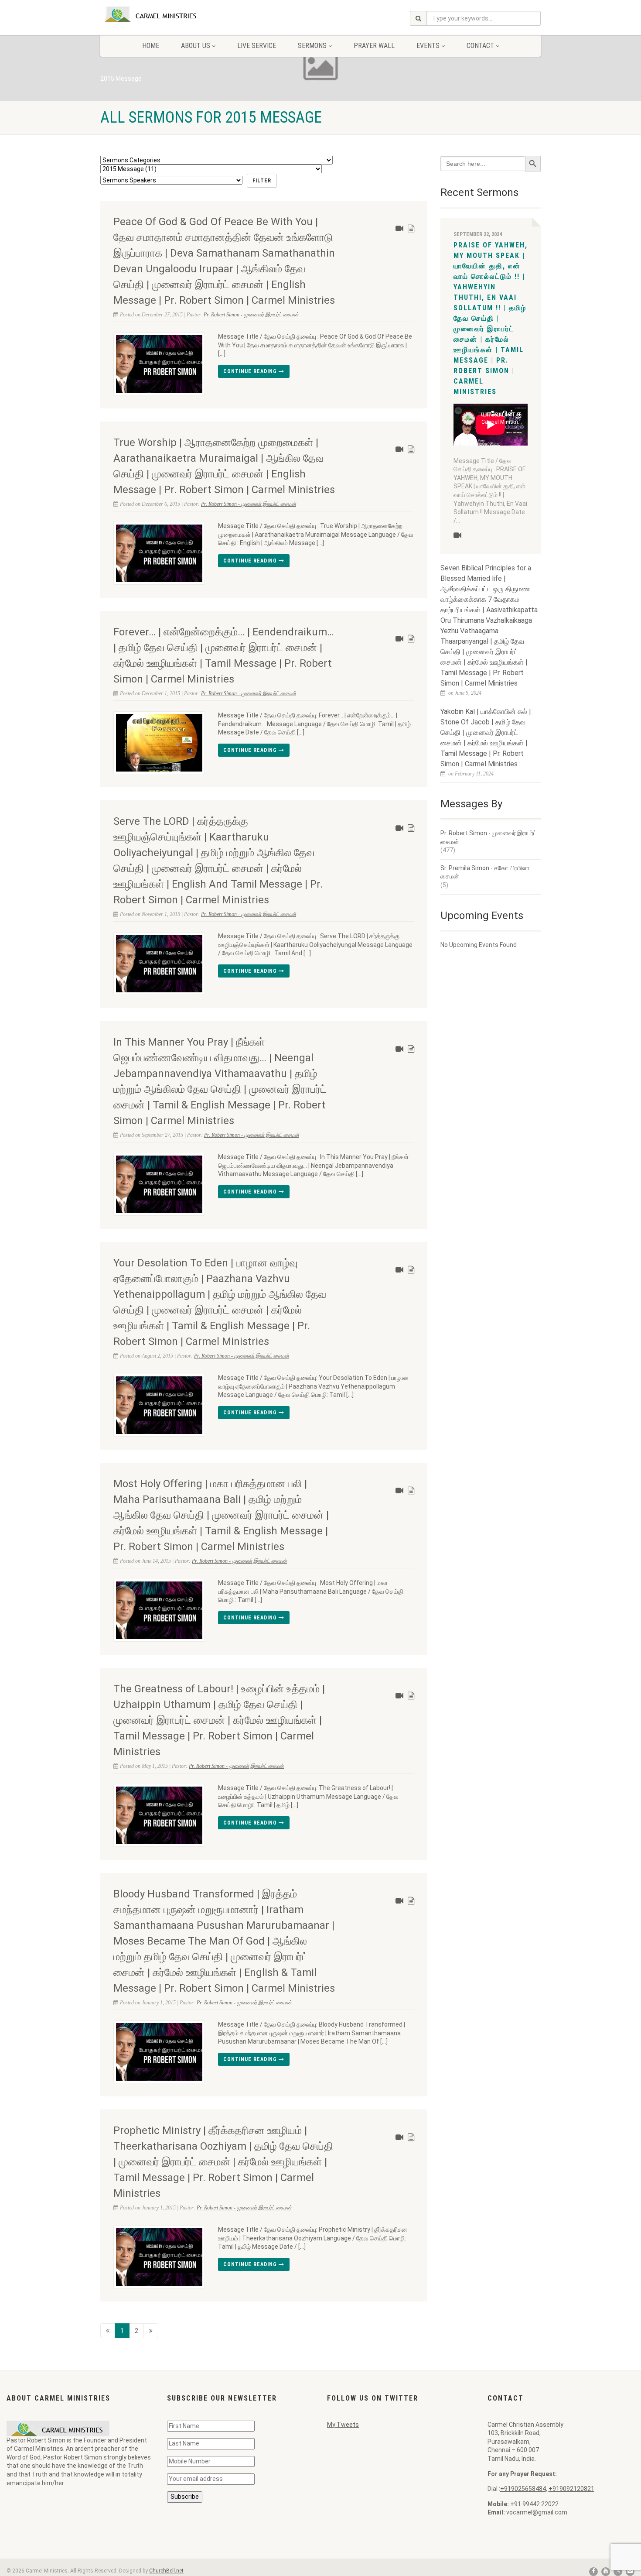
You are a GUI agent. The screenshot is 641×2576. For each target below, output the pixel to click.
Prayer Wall (374, 46)
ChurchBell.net (166, 2571)
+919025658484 (523, 2489)
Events (428, 46)
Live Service (257, 46)
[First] (108, 2331)
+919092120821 (571, 2489)
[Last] (151, 2331)
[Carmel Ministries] (169, 14)
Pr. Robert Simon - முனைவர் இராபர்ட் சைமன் (251, 315)
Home (151, 46)
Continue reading (251, 371)
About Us (196, 46)
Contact (480, 46)
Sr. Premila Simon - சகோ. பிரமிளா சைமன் (485, 872)
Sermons (312, 46)
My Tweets (343, 2425)
